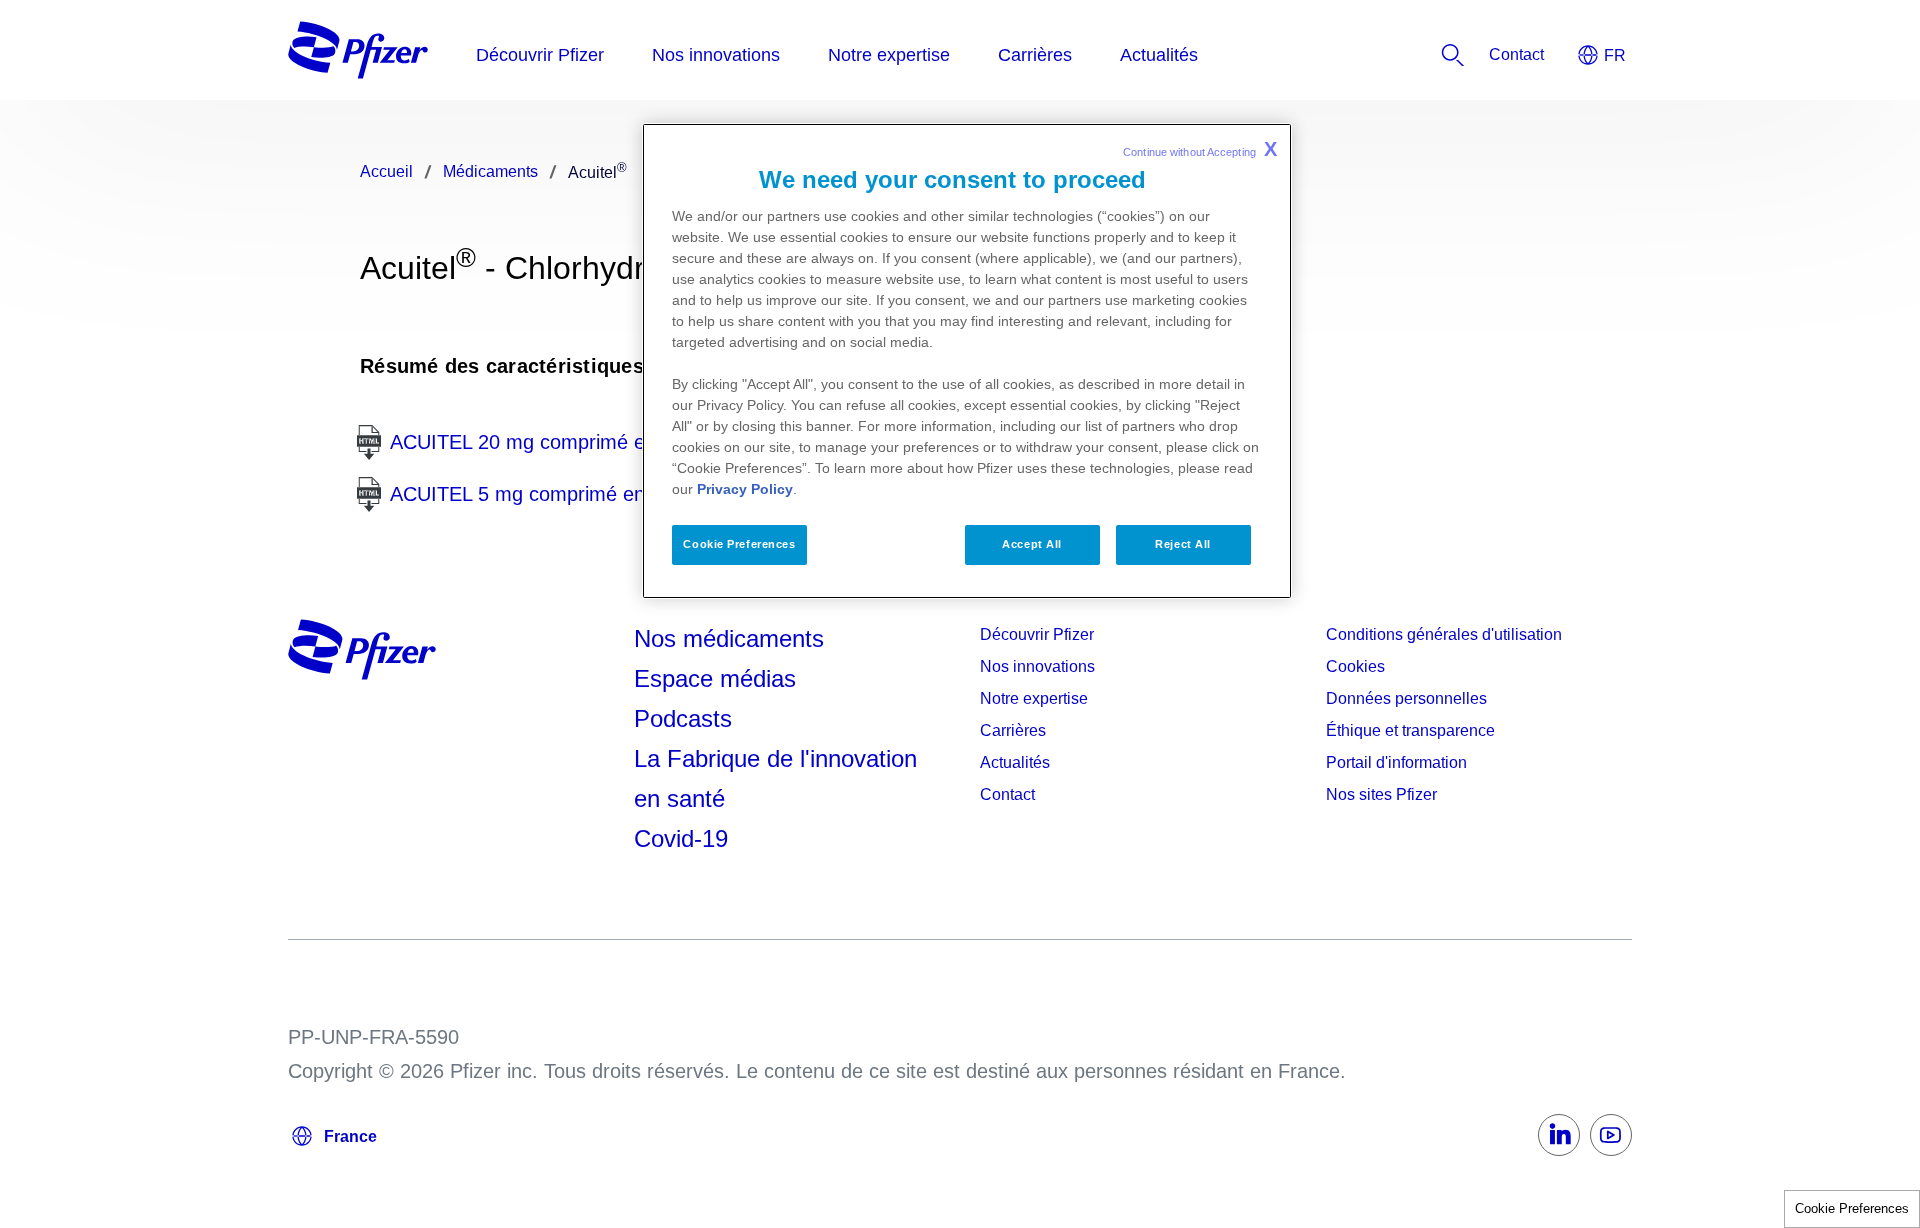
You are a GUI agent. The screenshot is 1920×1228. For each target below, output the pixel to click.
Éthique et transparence (1410, 730)
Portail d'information (1396, 762)
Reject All (1183, 544)
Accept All (1032, 544)
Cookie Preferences (1852, 1208)
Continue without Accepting (1200, 149)
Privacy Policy (745, 489)
